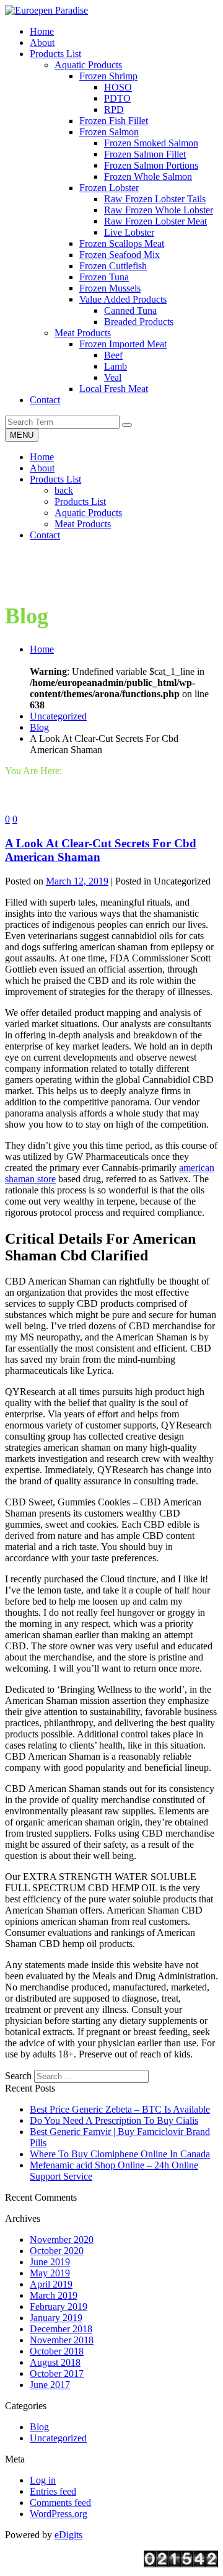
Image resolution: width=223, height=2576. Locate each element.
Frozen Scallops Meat (122, 243)
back (64, 490)
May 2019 (50, 2273)
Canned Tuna (130, 310)
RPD (114, 109)
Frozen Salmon (109, 132)
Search (18, 2076)
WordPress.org (59, 2514)
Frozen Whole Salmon (148, 176)
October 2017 (57, 2373)
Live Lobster (129, 232)
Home (42, 457)
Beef (113, 355)
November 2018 (62, 2340)
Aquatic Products (88, 65)
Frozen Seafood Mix (120, 255)
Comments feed (60, 2502)
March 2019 (54, 2295)
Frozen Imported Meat (123, 344)
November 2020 (62, 2240)
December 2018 (61, 2329)
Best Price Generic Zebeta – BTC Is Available (120, 2109)
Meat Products (83, 333)
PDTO (117, 98)
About (42, 468)
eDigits (68, 2535)
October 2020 (57, 2251)
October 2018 (57, 2351)
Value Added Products (123, 299)
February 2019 (59, 2306)
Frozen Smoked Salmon (151, 143)
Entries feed (53, 2491)
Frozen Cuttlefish (113, 266)
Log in (43, 2480)
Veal (113, 377)
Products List (55, 479)
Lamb (116, 366)
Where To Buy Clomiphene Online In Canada (120, 2154)
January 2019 (56, 2318)
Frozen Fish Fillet (114, 121)
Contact (45, 535)
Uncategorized (58, 716)
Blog (39, 727)
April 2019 (51, 2284)
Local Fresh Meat (114, 389)
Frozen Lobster (109, 188)
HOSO (118, 87)
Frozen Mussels (110, 288)
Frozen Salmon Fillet (145, 154)
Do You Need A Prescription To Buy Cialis (114, 2120)
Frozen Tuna (104, 277)
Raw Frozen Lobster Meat (155, 221)
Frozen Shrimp (108, 76)
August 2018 (55, 2362)
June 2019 (50, 2262)
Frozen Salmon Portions (151, 165)
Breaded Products (139, 322)
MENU (22, 435)
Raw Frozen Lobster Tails (155, 199)
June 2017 (50, 2385)
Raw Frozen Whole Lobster (159, 210)
